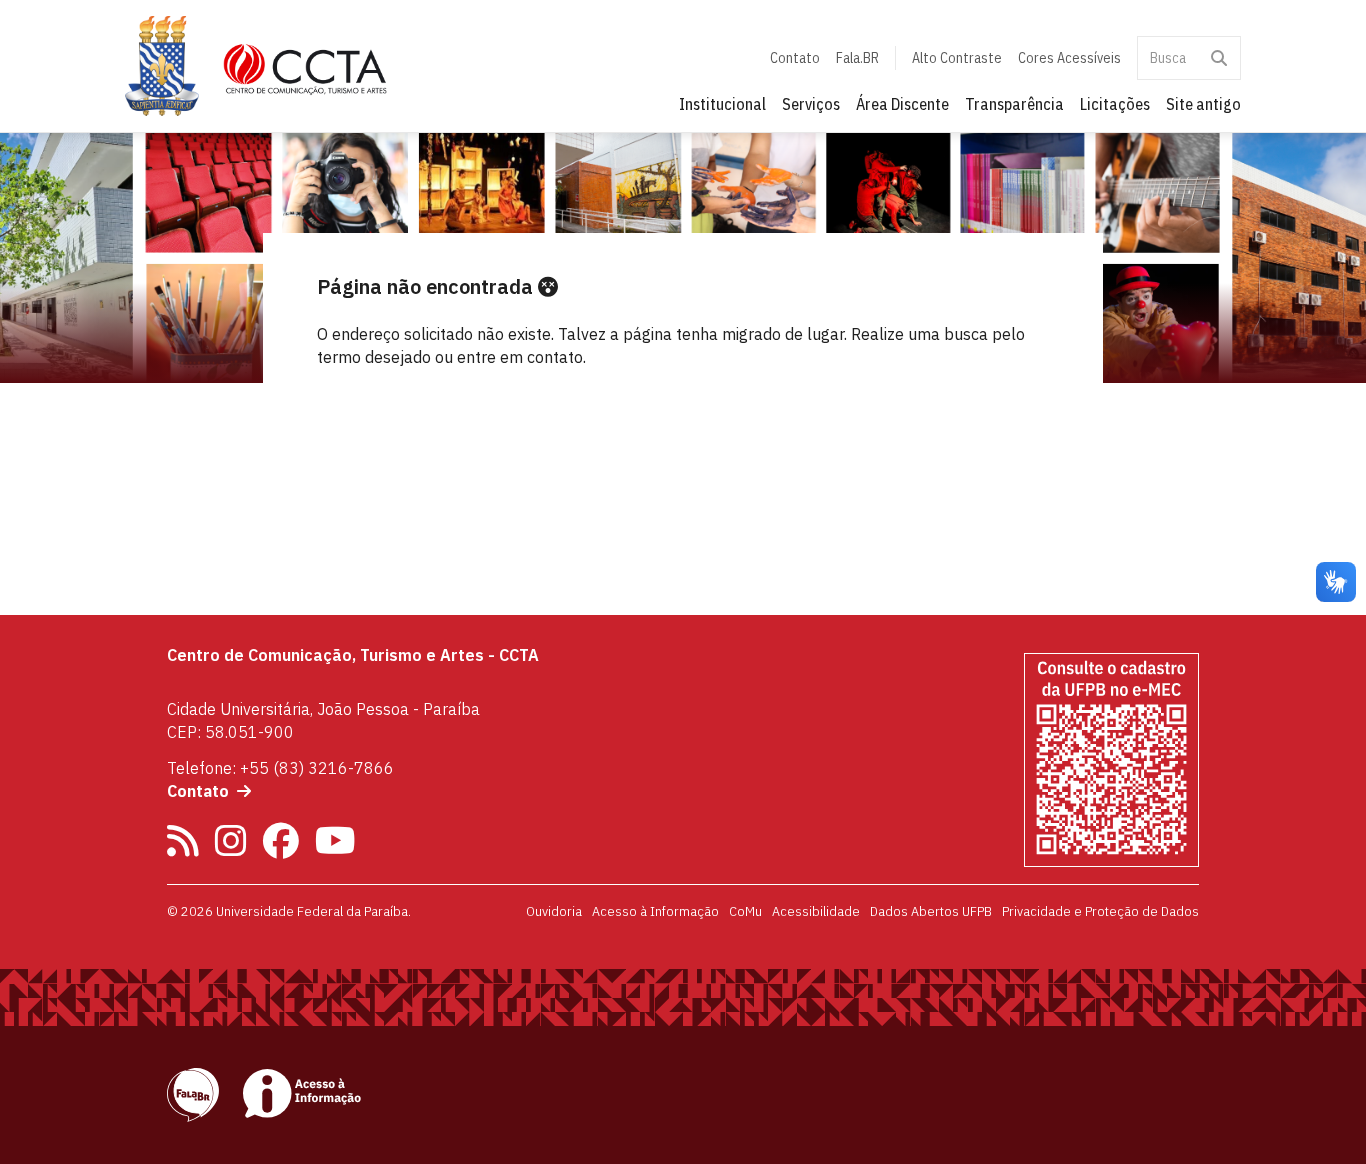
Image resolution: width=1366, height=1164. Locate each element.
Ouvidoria (554, 911)
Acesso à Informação (655, 911)
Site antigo (1203, 104)
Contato (795, 58)
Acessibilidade (816, 911)
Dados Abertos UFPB (931, 911)
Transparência (1014, 104)
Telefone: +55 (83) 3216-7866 (280, 768)
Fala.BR (857, 58)
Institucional (722, 104)
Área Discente (902, 104)
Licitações (1115, 104)
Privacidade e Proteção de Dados (1100, 911)
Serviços (811, 104)
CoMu (745, 911)
